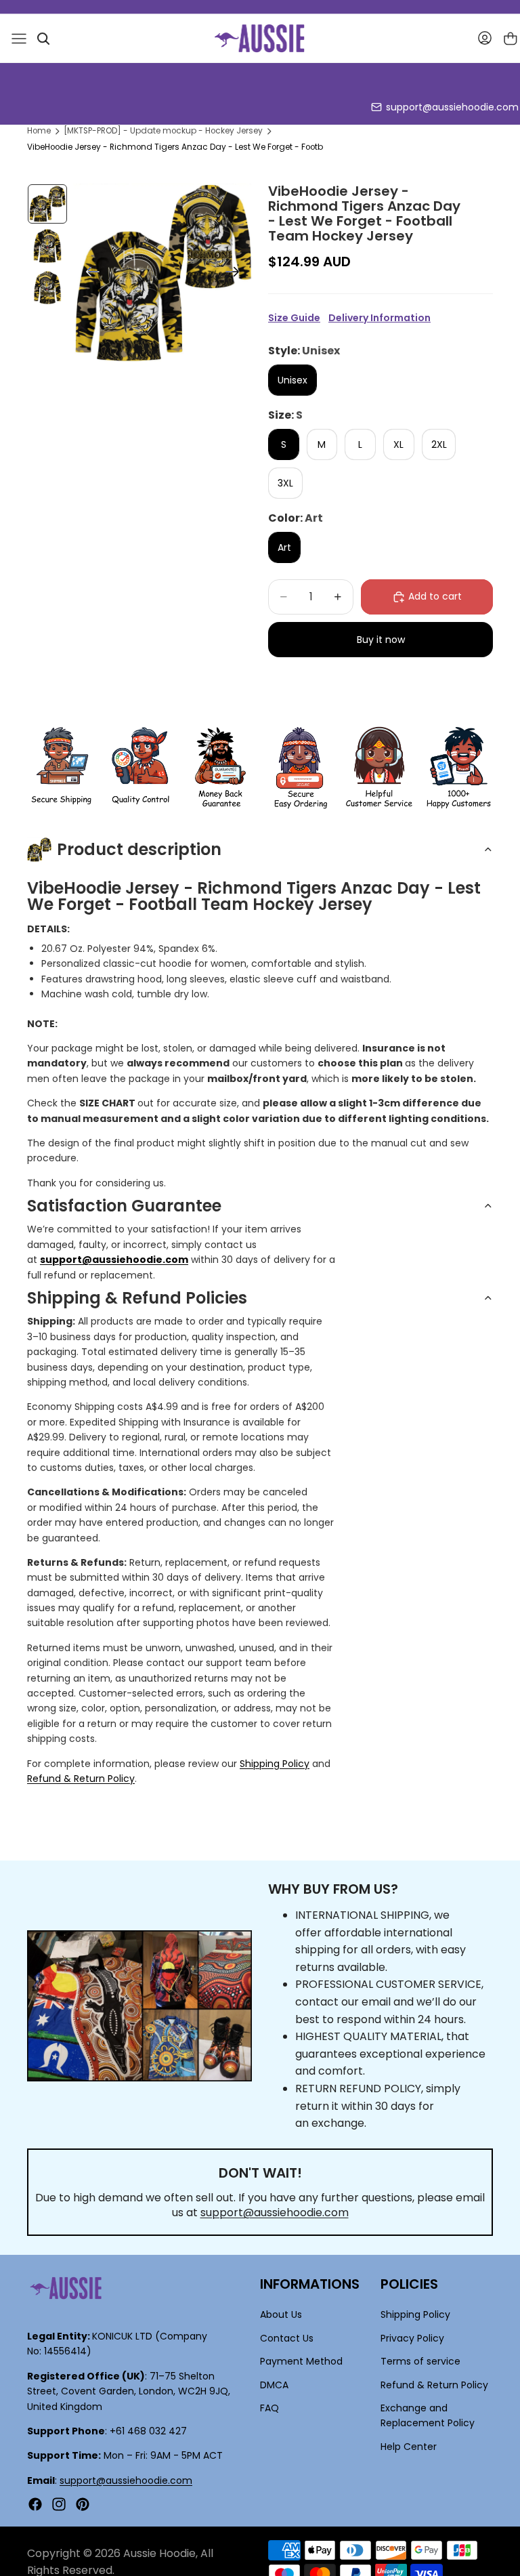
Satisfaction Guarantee (124, 1206)
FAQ (269, 2408)
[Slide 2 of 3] (47, 246)
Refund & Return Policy (81, 1779)
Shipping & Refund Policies (137, 1298)
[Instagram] (59, 2504)
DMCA (274, 2384)
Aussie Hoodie (159, 2553)
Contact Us (287, 2338)
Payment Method (301, 2361)
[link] (61, 768)
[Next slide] (237, 274)
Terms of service (420, 2361)
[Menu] (19, 39)
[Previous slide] (88, 274)
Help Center (409, 2446)
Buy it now (381, 640)
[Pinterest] (83, 2504)
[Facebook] (35, 2504)
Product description (139, 849)
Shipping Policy (275, 1764)
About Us (281, 2314)
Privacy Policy (412, 2338)
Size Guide (294, 318)
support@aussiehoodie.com (452, 107)
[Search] (43, 39)
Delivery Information (380, 318)
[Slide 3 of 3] (47, 288)
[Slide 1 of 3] (47, 204)
